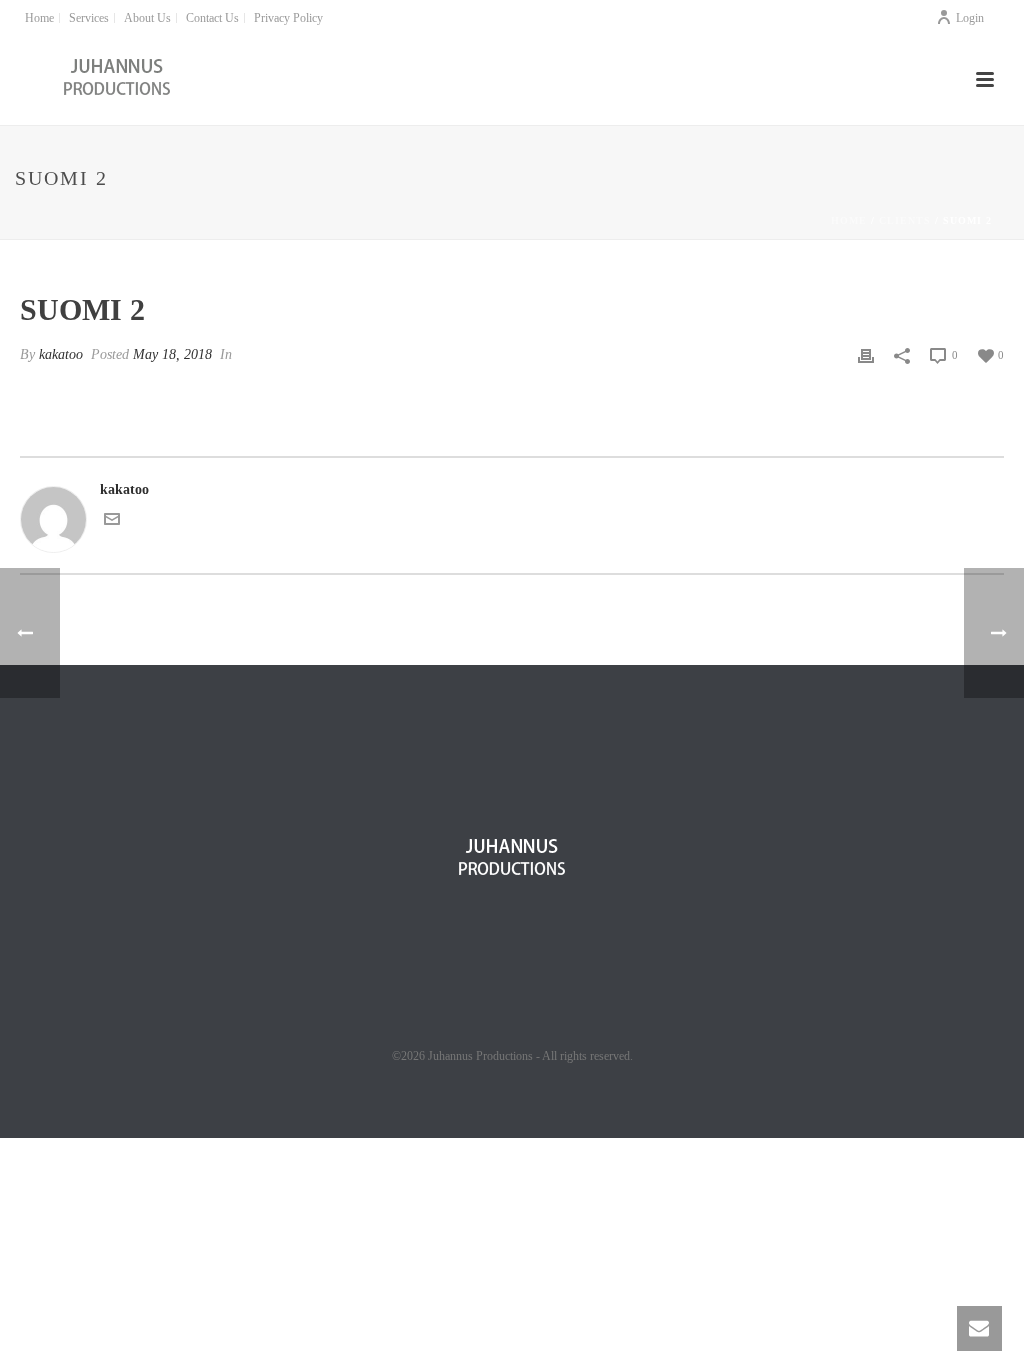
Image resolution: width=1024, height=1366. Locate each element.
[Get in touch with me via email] (112, 522)
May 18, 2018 (172, 354)
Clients (905, 220)
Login (970, 18)
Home (849, 220)
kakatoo (61, 354)
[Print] (866, 354)
